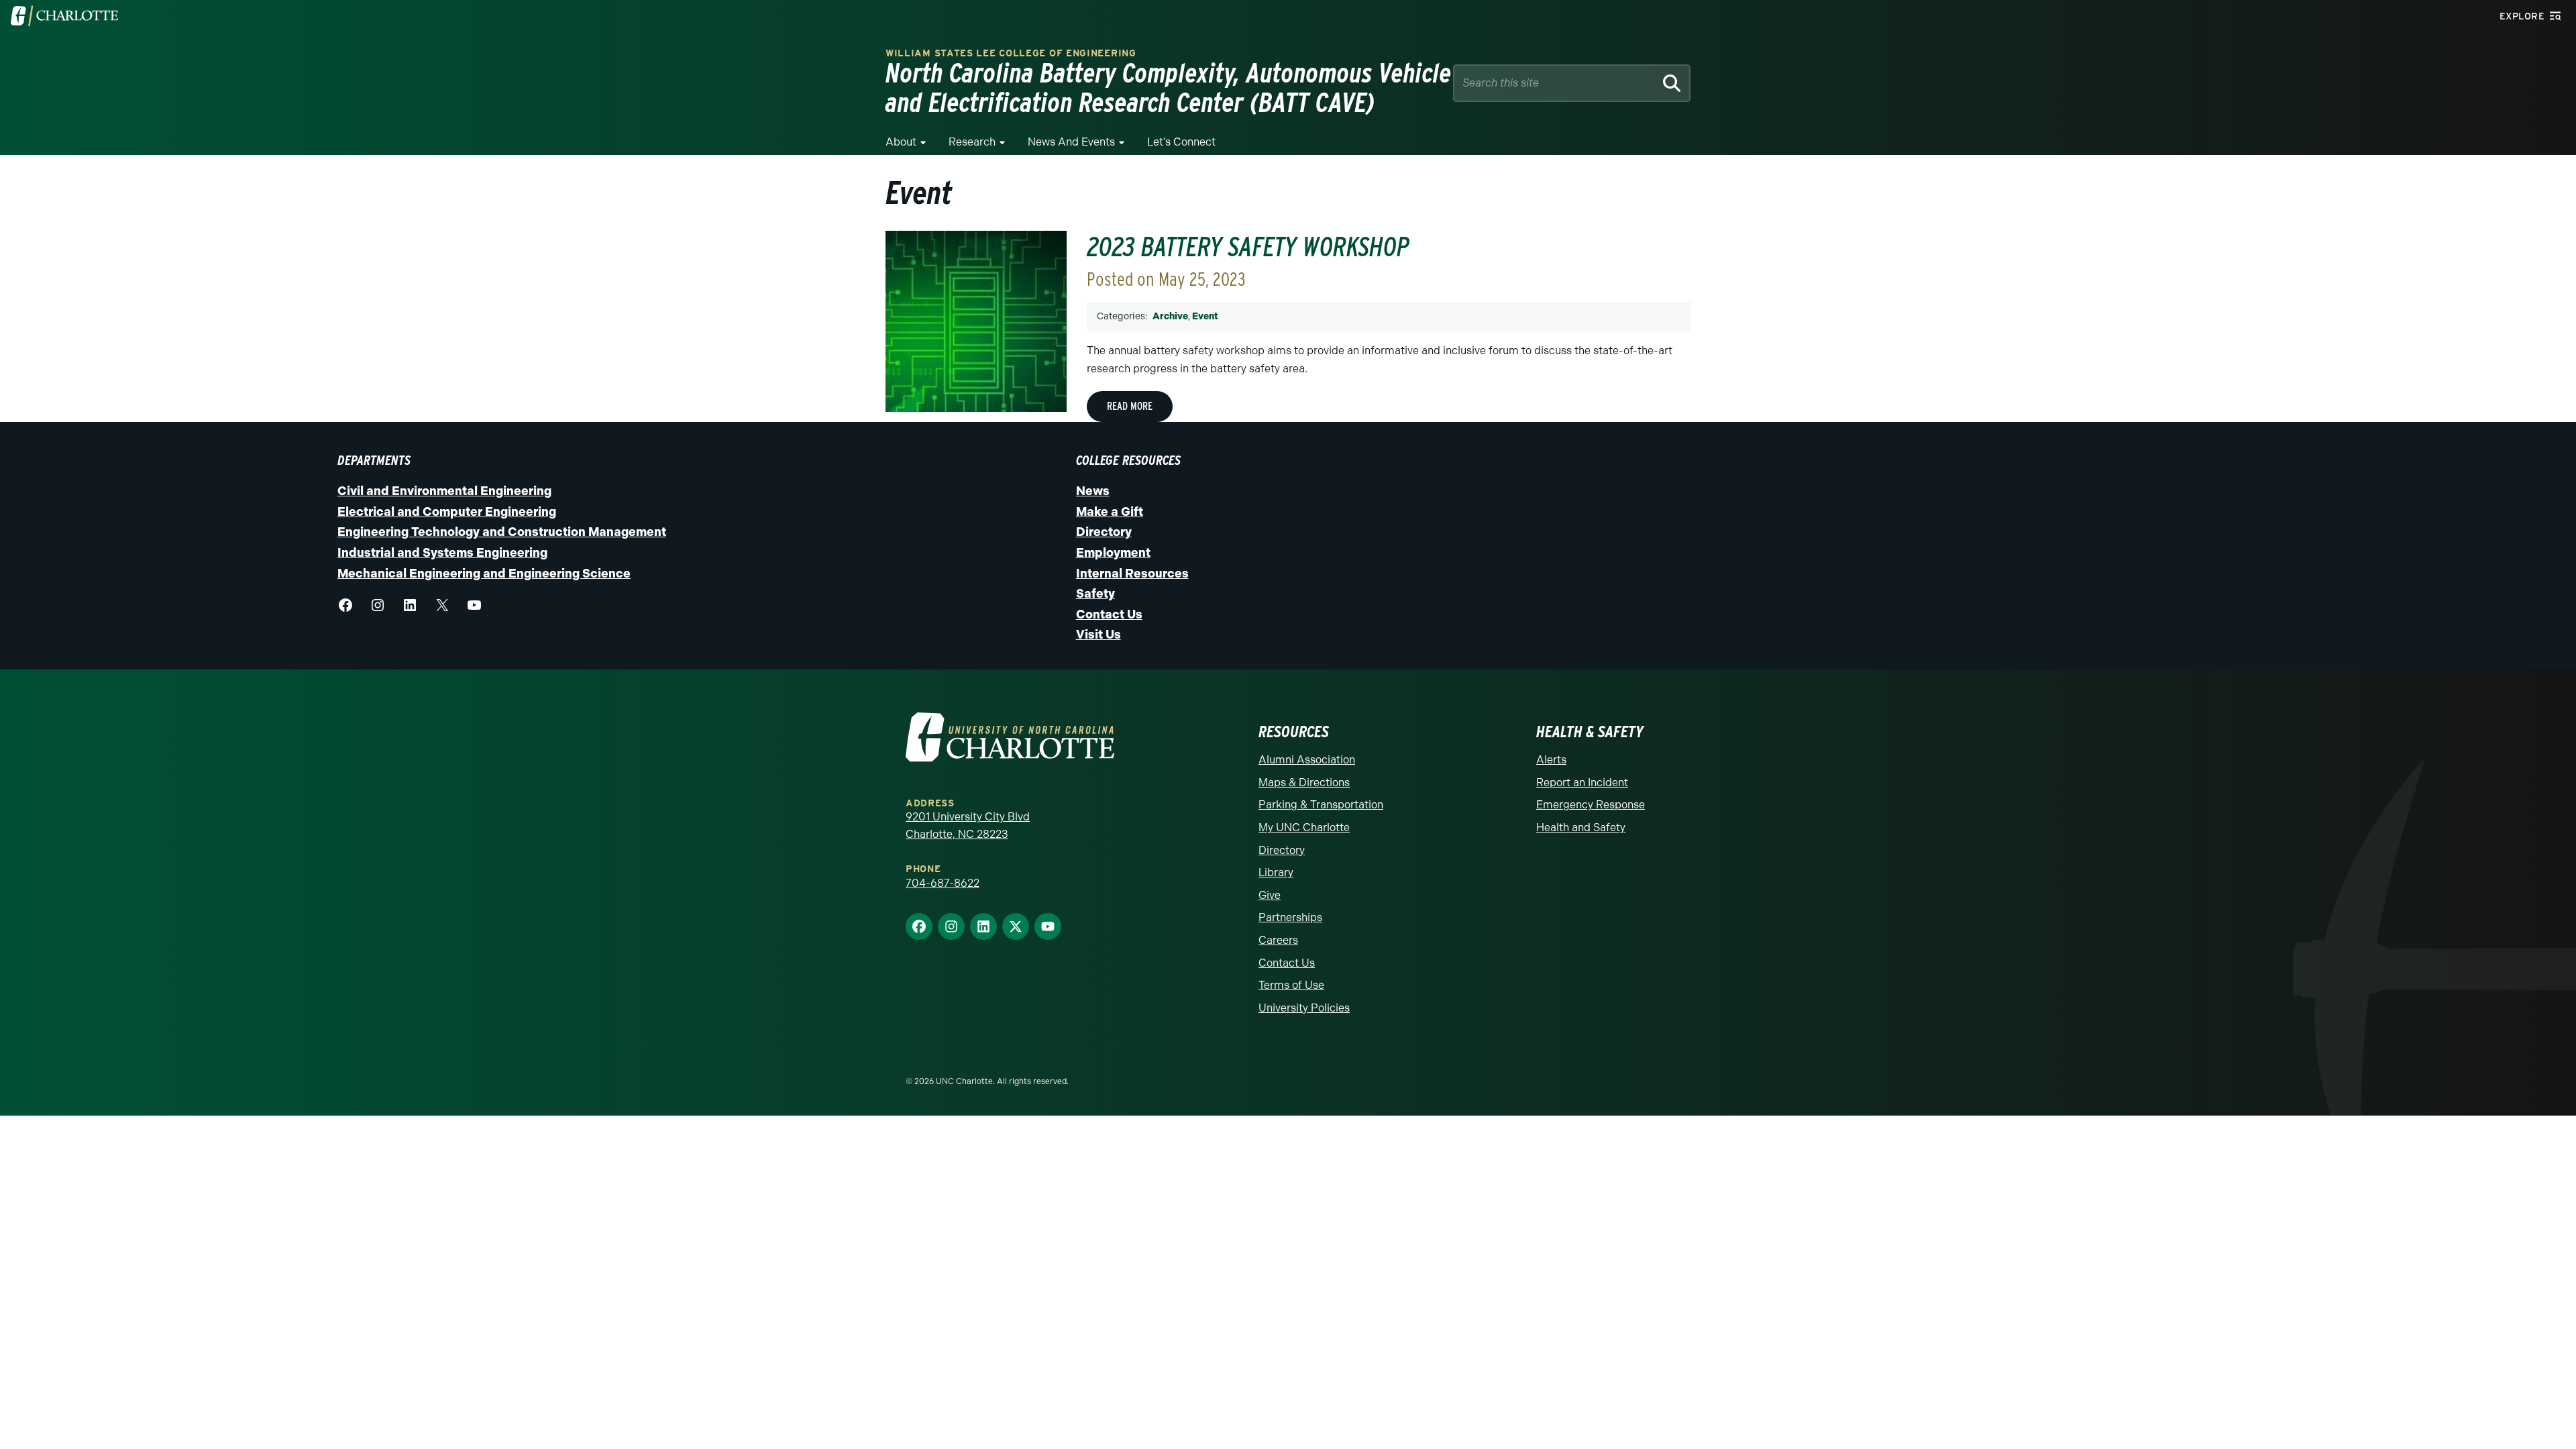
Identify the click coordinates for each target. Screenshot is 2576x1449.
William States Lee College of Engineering (1011, 53)
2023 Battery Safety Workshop (1248, 247)
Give (1270, 895)
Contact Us (1109, 614)
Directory (1104, 532)
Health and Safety (1581, 827)
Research (972, 142)
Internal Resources (1132, 574)
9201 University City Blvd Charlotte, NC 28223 (968, 825)
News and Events (1071, 142)
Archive (1170, 316)
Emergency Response (1591, 805)
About (901, 142)
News (1093, 491)
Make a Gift (1110, 512)
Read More (1130, 406)
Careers (1278, 940)
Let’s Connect (1181, 142)
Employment (1113, 553)
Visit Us (1098, 635)
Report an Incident (1582, 783)
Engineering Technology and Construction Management (502, 532)
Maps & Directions (1304, 783)
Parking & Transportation (1321, 805)
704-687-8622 (943, 883)
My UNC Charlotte (1304, 827)
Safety (1095, 594)
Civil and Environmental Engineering (444, 491)
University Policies (1304, 1008)
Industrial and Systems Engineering (442, 553)
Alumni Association (1307, 760)
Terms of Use (1291, 985)
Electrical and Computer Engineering (447, 512)
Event (1205, 316)
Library (1276, 872)
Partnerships (1290, 917)
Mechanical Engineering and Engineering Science (484, 574)
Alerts (1551, 760)
